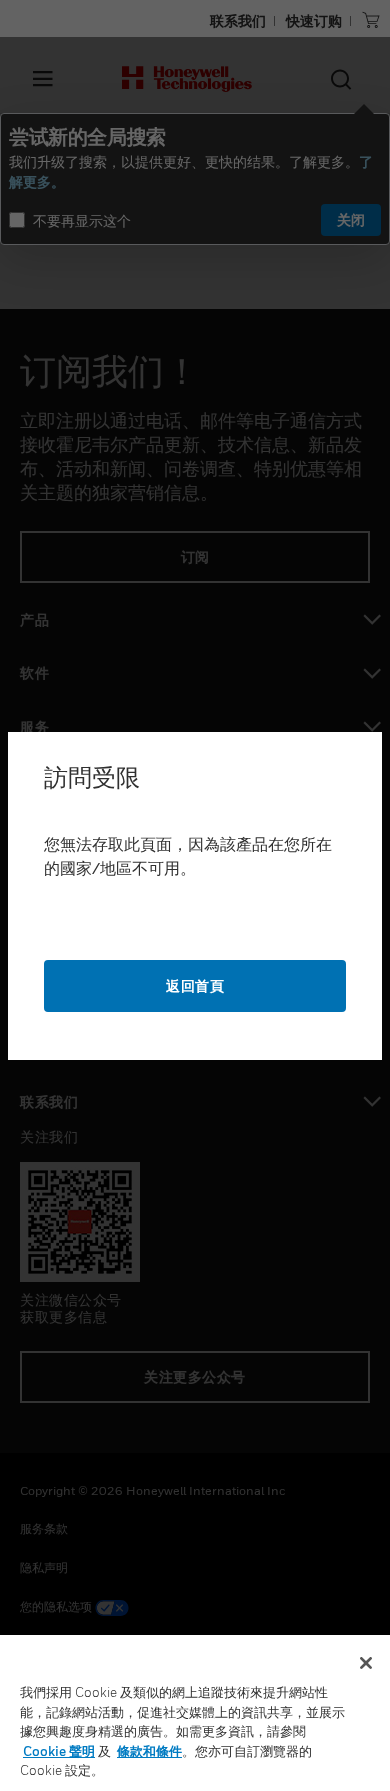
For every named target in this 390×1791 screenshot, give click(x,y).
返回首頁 (195, 985)
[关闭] (366, 1663)
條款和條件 (149, 1751)
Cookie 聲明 (59, 1751)
